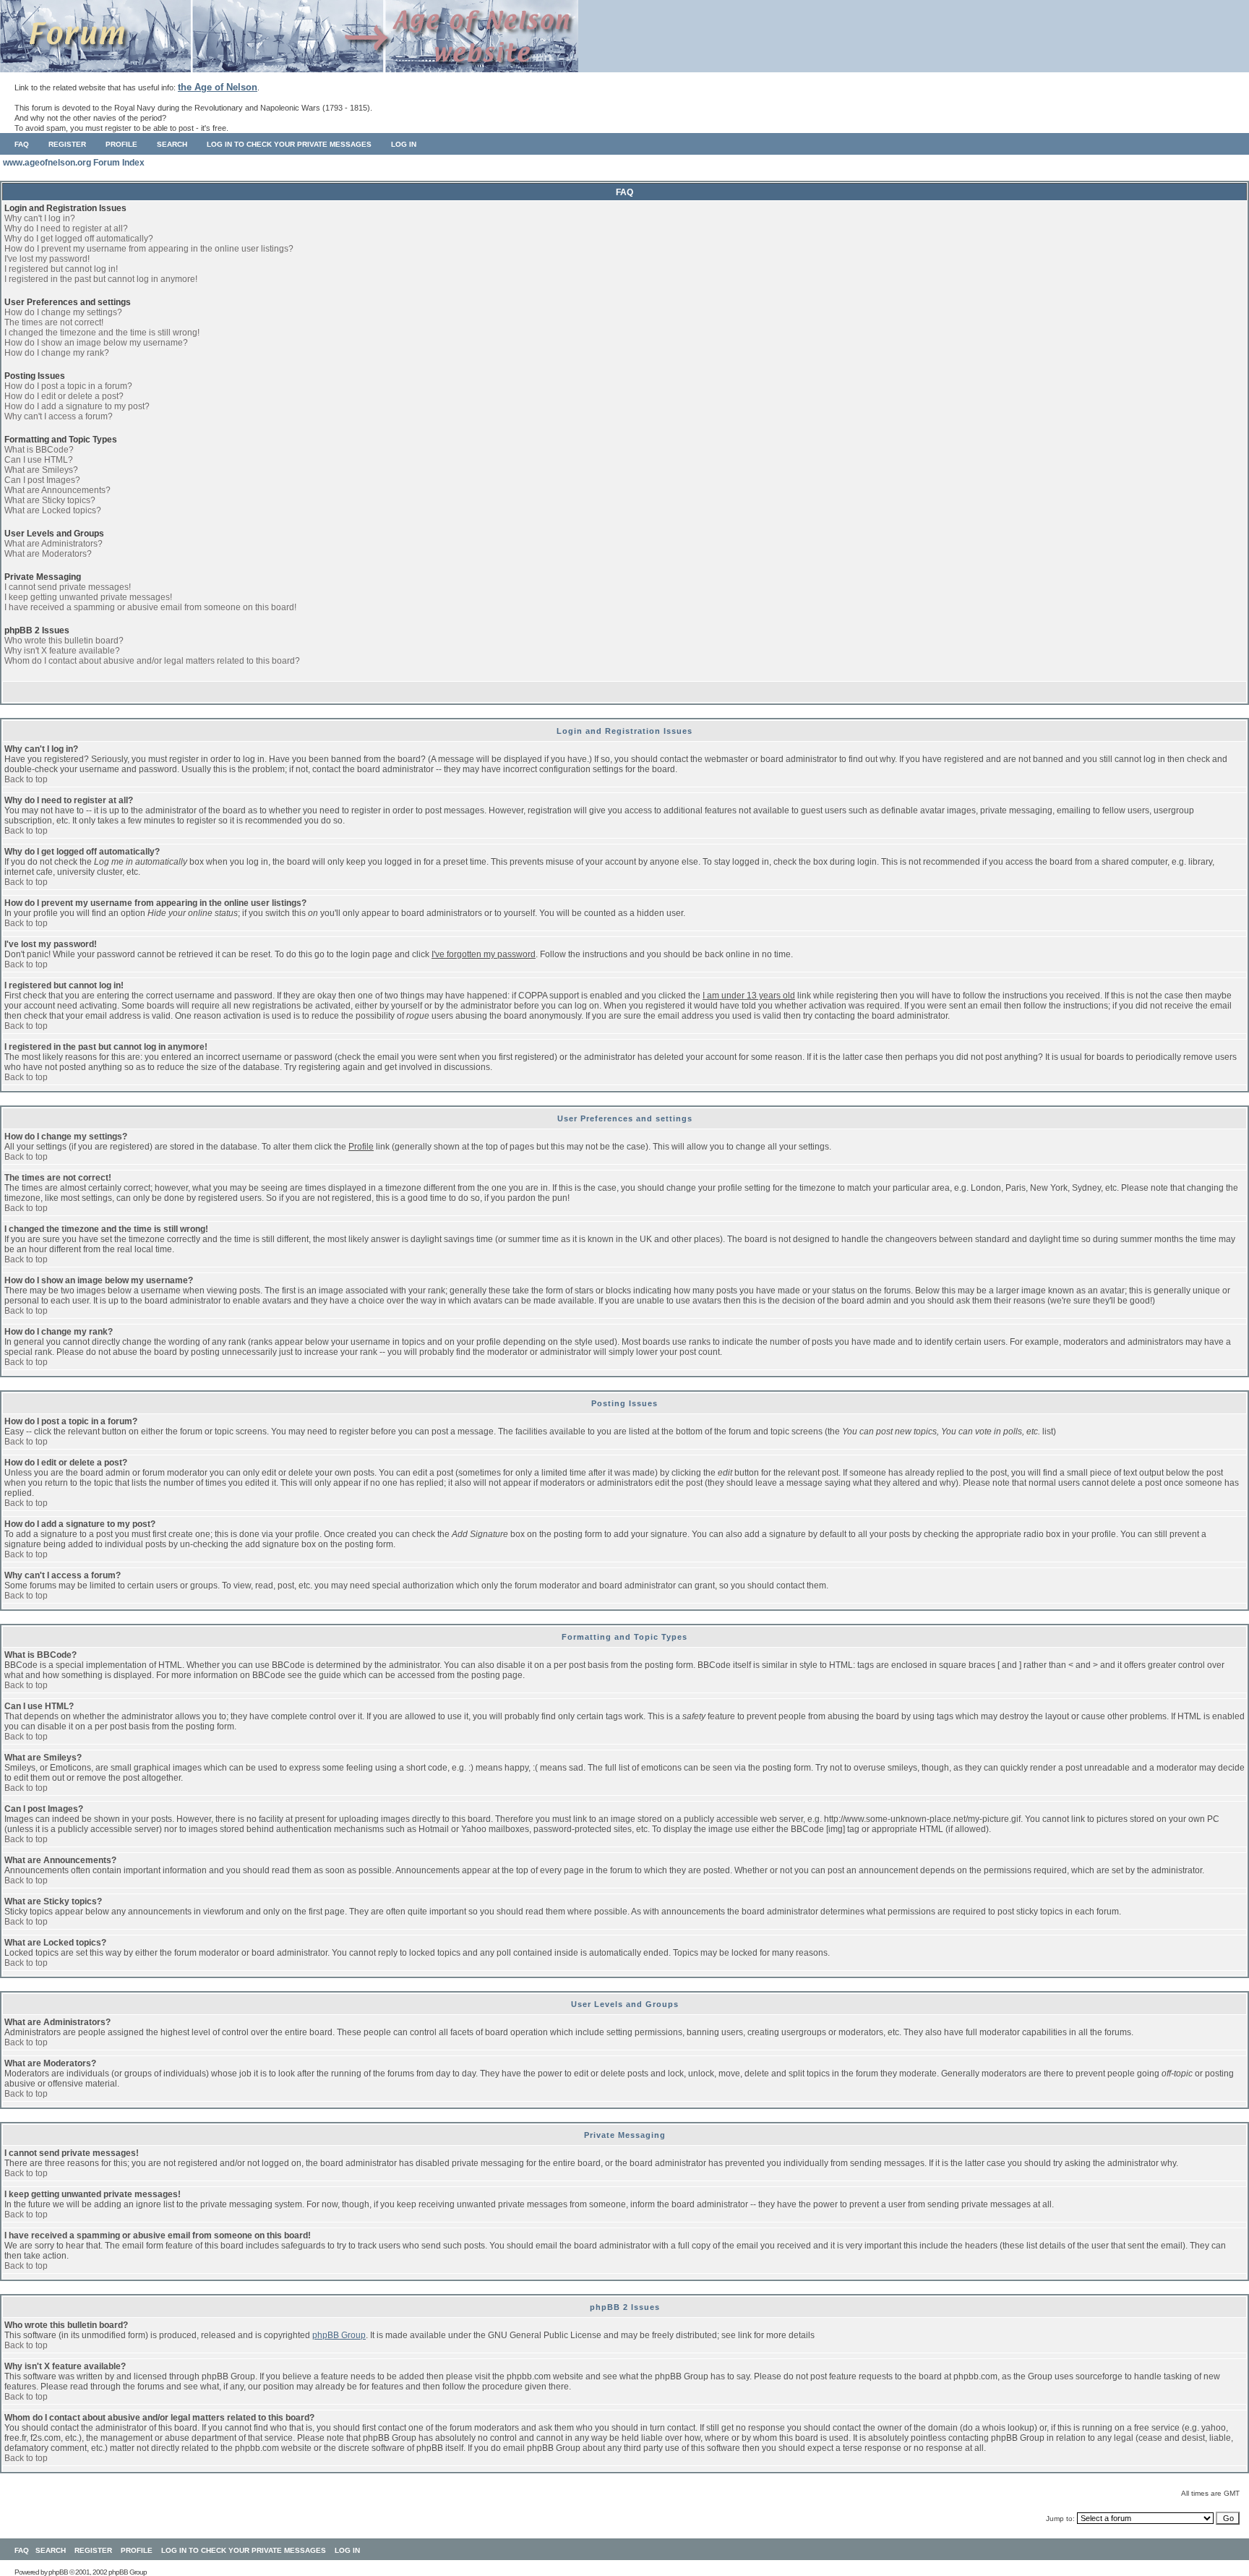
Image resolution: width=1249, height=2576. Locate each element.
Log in (404, 144)
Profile (121, 144)
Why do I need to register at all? (66, 228)
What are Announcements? (57, 490)
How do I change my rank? (57, 353)
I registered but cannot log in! (61, 269)
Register (67, 144)
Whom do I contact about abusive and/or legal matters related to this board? (152, 661)
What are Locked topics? (53, 510)
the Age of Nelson (218, 87)
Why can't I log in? (40, 218)
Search (172, 144)
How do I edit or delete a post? (64, 396)
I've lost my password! (47, 259)
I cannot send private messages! (68, 587)
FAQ (22, 144)
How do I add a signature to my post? (77, 406)
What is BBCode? (39, 450)
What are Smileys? (41, 470)
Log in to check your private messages (289, 144)
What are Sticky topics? (50, 500)
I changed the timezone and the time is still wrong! (102, 333)
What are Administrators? (53, 544)
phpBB (58, 2572)
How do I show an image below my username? (96, 343)
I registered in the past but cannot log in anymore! (101, 279)
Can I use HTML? (39, 460)
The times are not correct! (54, 322)
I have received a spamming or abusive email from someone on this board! (150, 607)
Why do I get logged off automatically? (79, 239)
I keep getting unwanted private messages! (88, 597)
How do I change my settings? (63, 312)
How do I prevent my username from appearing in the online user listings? (149, 249)
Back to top (26, 779)
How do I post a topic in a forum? (68, 386)
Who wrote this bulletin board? (64, 641)
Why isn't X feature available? (62, 651)
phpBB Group (339, 2335)
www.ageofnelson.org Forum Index (74, 163)
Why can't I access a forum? (59, 416)
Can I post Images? (42, 480)
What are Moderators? (48, 554)
